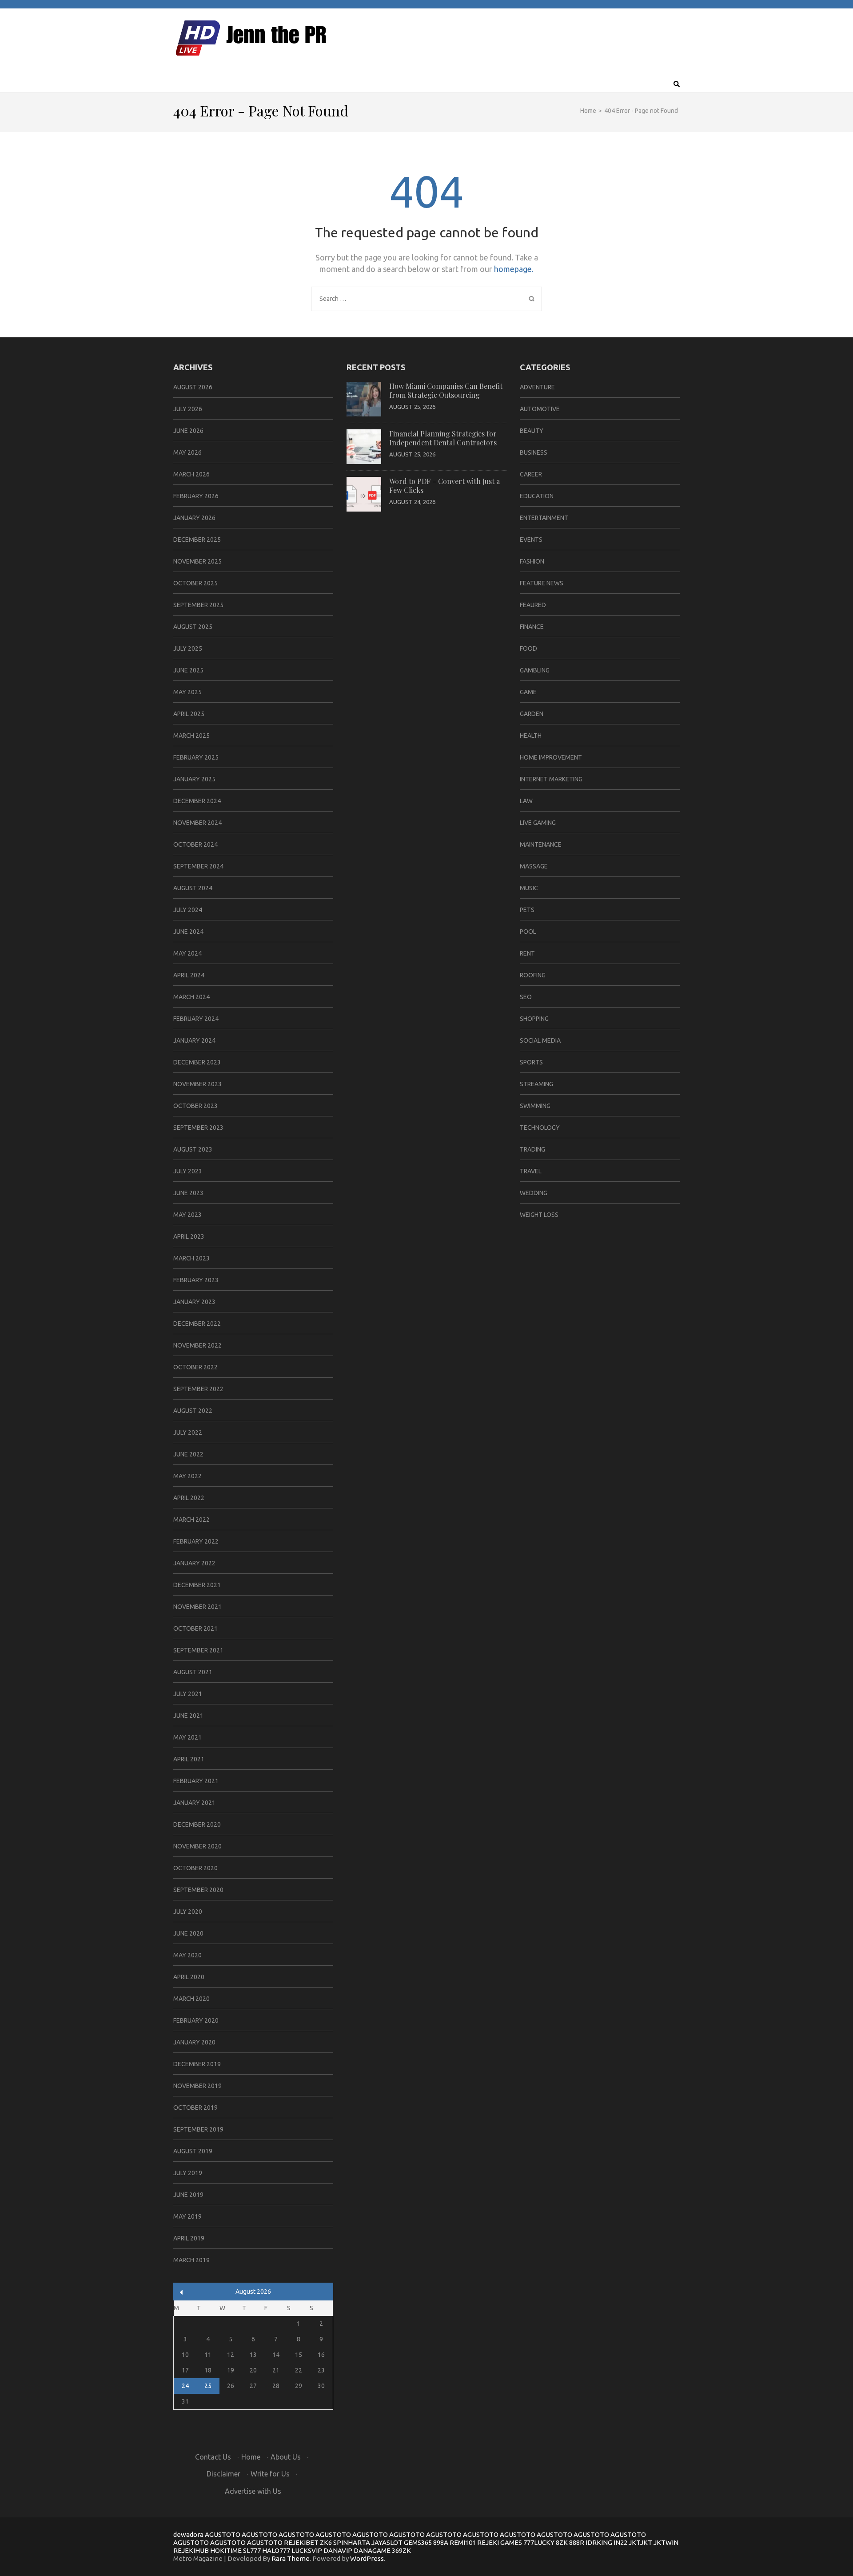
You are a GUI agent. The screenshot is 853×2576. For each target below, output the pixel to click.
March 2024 (191, 997)
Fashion (532, 561)
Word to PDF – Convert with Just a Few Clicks (444, 486)
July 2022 (188, 1432)
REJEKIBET (301, 2542)
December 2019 (197, 2064)
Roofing (533, 975)
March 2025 (191, 736)
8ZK (562, 2542)
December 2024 (197, 801)
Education (537, 496)
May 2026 (187, 452)
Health (531, 736)
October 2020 (195, 1868)
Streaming (536, 1084)
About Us (286, 2457)
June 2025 (188, 670)
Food (528, 648)
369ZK (401, 2550)
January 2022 (194, 1563)
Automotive (540, 409)
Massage (534, 866)
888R (577, 2542)
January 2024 (194, 1040)
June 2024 (188, 932)
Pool (528, 932)
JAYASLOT (387, 2542)
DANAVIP (338, 2550)
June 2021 (188, 1716)
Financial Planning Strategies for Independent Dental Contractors (443, 438)
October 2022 (195, 1367)
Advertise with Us (253, 2491)
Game (528, 692)
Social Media (540, 1040)
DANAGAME (372, 2550)
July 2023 (188, 1171)
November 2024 (197, 823)
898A (441, 2542)
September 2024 (198, 866)
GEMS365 (418, 2542)
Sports (531, 1062)
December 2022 (197, 1324)
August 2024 (193, 888)
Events (531, 540)
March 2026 (191, 474)
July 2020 (188, 1912)
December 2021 (197, 1585)
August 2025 (193, 627)
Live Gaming (538, 823)
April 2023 (189, 1236)
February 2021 (196, 1781)
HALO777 (276, 2550)
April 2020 (189, 1977)
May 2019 (187, 2216)
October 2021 (195, 1628)
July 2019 (188, 2173)
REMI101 (463, 2542)
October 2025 (195, 583)
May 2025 (187, 692)
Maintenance (541, 844)
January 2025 (194, 779)
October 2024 (195, 844)
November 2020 (197, 1846)
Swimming (535, 1106)
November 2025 (197, 561)
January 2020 (194, 2042)
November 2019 (197, 2086)
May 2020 (187, 1955)
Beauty (532, 431)
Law (526, 801)
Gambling (535, 670)
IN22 (620, 2542)
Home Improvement (551, 757)
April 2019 (189, 2238)
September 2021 (198, 1650)
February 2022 (196, 1541)
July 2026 (188, 409)
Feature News (542, 583)
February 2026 (196, 496)
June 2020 (188, 1933)
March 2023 (191, 1258)
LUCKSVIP (307, 2550)
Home (251, 2457)
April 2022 (189, 1498)
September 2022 (198, 1389)
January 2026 (194, 518)
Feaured (533, 605)
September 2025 (198, 605)
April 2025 (189, 714)
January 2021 (194, 1803)
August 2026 (193, 387)
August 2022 (193, 1411)
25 (208, 2386)
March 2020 (191, 1999)
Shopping (534, 1019)
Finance (532, 627)
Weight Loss (539, 1215)
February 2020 (196, 2020)
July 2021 (188, 1694)
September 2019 (198, 2129)
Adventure (537, 387)
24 (185, 2386)
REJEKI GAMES (500, 2542)
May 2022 (187, 1476)
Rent (527, 953)
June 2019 (188, 2195)
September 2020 (198, 1890)
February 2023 (196, 1280)
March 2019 (191, 2260)
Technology (540, 1128)
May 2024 (187, 953)
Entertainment (544, 518)
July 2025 (188, 648)
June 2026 (188, 431)
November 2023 (197, 1084)
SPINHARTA (352, 2542)
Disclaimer (223, 2474)
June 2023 (188, 1193)
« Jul (181, 2292)
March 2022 (191, 1520)
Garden (532, 714)
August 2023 (193, 1149)
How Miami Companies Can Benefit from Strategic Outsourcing (446, 390)
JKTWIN (666, 2542)
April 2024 (189, 975)
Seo (526, 997)
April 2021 (189, 1759)
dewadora (188, 2534)
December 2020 (197, 1824)
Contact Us (213, 2457)
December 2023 (197, 1062)
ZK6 (326, 2542)
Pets (527, 910)
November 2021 (197, 1607)
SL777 (252, 2550)
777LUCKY (539, 2542)
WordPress (367, 2558)
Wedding (534, 1193)
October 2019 (195, 2108)
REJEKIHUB (191, 2550)
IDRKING (599, 2542)
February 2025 (196, 757)
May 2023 (187, 1215)
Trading (532, 1149)
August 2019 (193, 2151)
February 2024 (196, 1019)
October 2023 (195, 1106)
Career (531, 474)
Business (534, 452)
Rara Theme (291, 2558)
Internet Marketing (551, 779)
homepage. (514, 269)
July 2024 (188, 910)
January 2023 (194, 1302)
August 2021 (193, 1672)
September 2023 (198, 1128)
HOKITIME (226, 2550)
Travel (531, 1171)
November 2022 (197, 1345)
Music (529, 888)
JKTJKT (640, 2542)
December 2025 (197, 540)
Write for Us (270, 2474)
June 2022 (188, 1454)
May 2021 (187, 1737)
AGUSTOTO (223, 2534)
